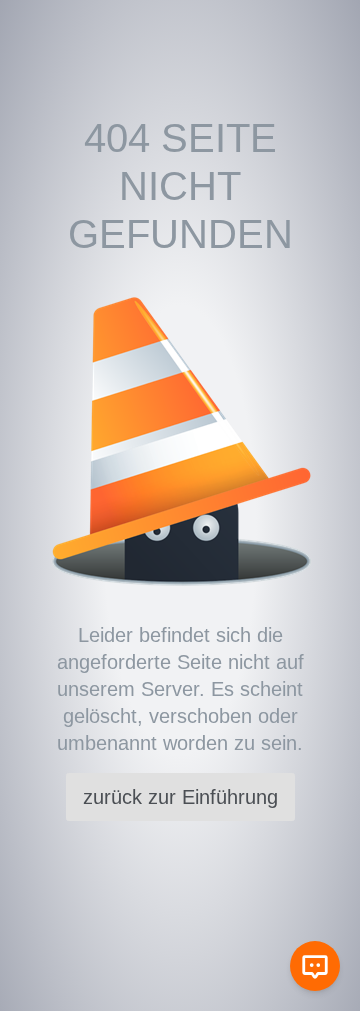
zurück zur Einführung (180, 797)
